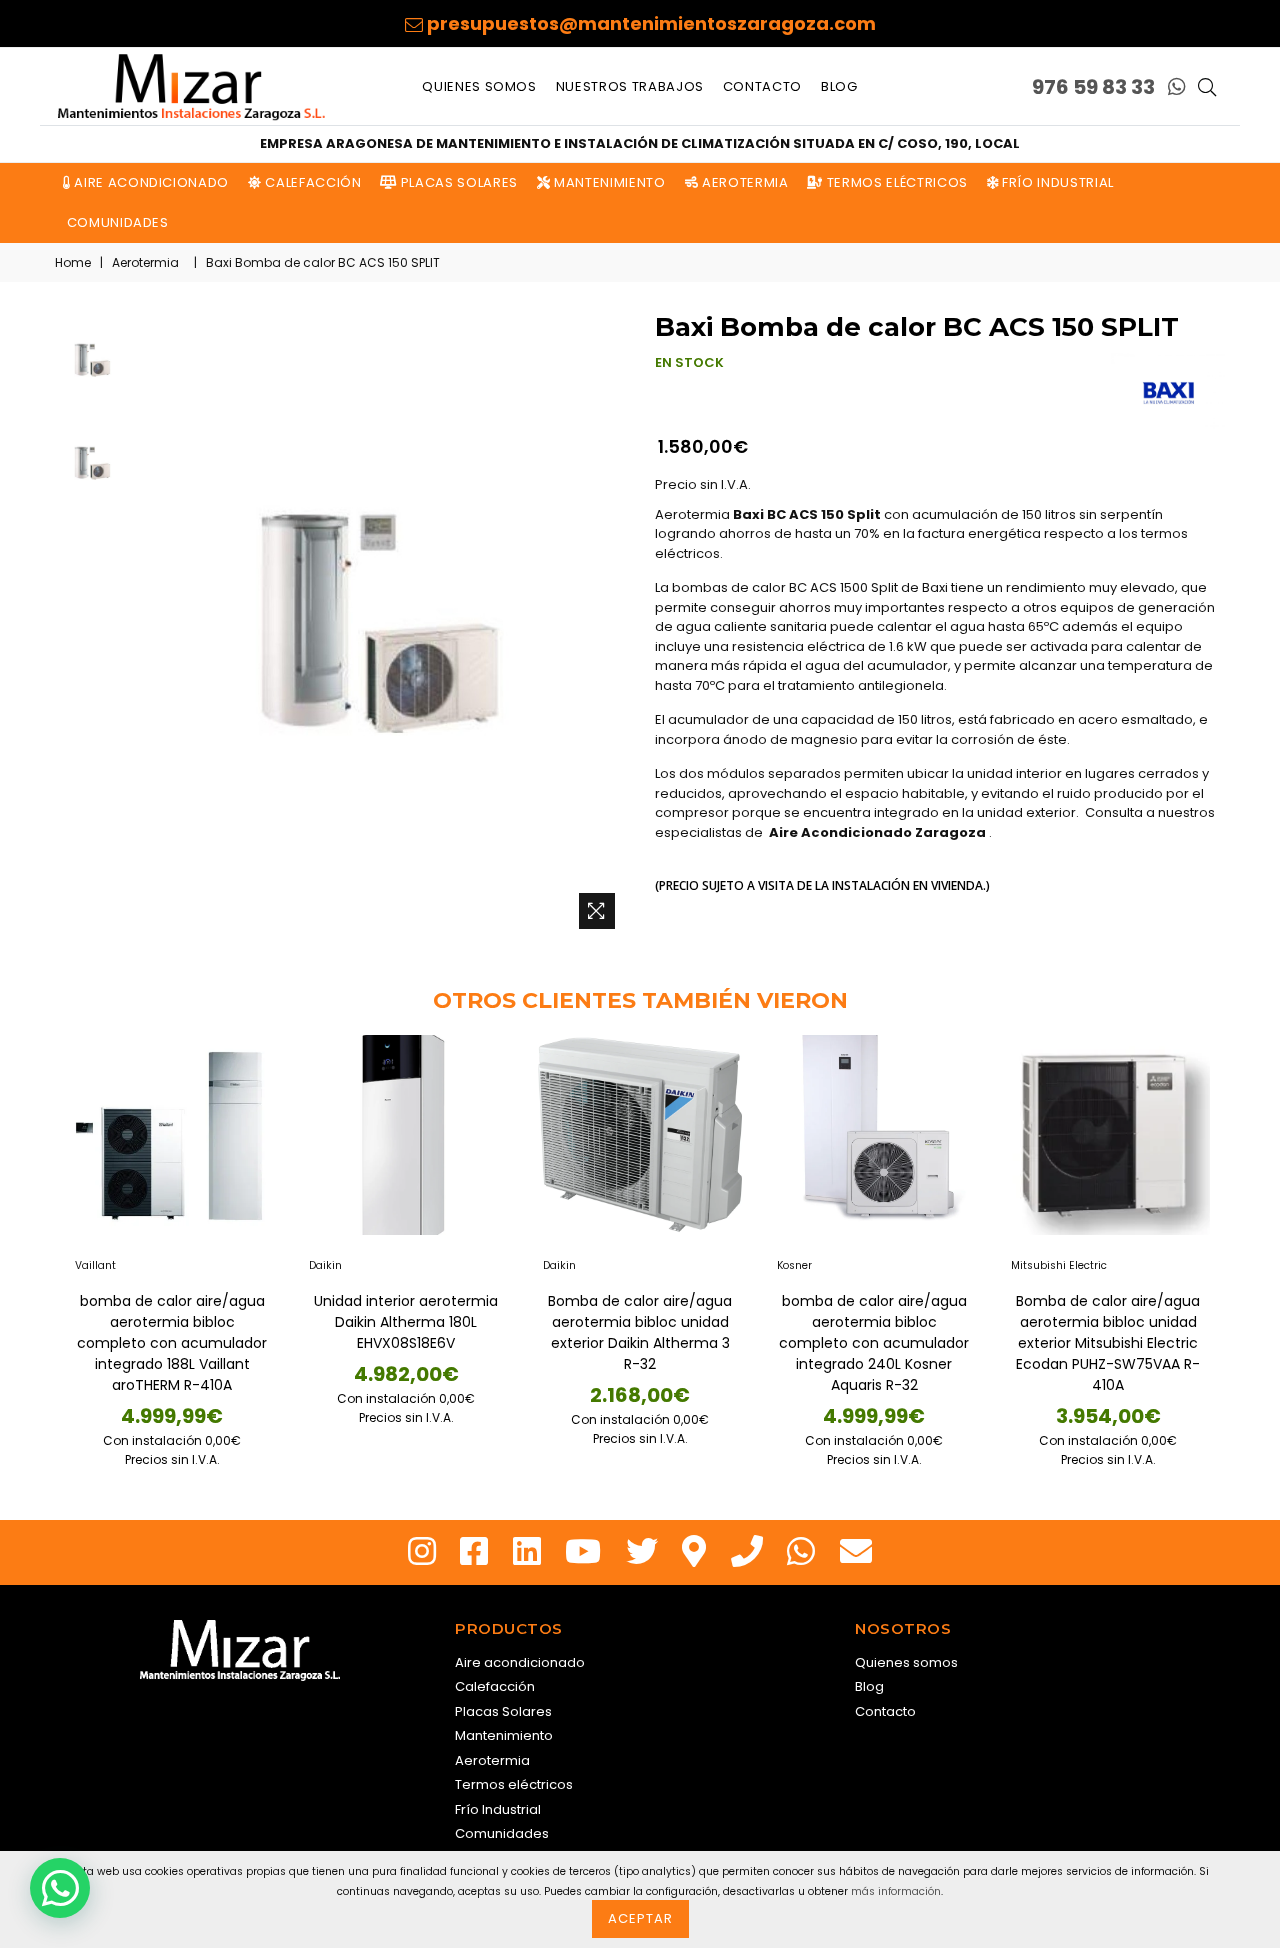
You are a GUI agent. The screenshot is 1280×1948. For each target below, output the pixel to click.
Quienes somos (479, 86)
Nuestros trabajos (630, 86)
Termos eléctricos (895, 182)
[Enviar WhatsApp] (1177, 87)
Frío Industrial (1055, 182)
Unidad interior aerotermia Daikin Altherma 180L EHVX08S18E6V (406, 1322)
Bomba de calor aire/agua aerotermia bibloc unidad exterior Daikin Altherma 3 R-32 (640, 1332)
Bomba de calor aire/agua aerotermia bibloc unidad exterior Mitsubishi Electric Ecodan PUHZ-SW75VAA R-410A (1108, 1343)
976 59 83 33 (1093, 87)
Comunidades (116, 222)
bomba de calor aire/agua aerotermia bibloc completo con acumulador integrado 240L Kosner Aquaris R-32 (874, 1343)
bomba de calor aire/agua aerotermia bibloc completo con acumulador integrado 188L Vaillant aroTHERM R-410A (172, 1343)
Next (1245, 1237)
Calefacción (312, 182)
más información (896, 1891)
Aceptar (640, 1918)
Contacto (762, 86)
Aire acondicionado (150, 182)
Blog (839, 86)
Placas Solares (457, 182)
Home (73, 262)
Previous (35, 1237)
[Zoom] (597, 911)
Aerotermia (743, 182)
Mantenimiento (608, 182)
